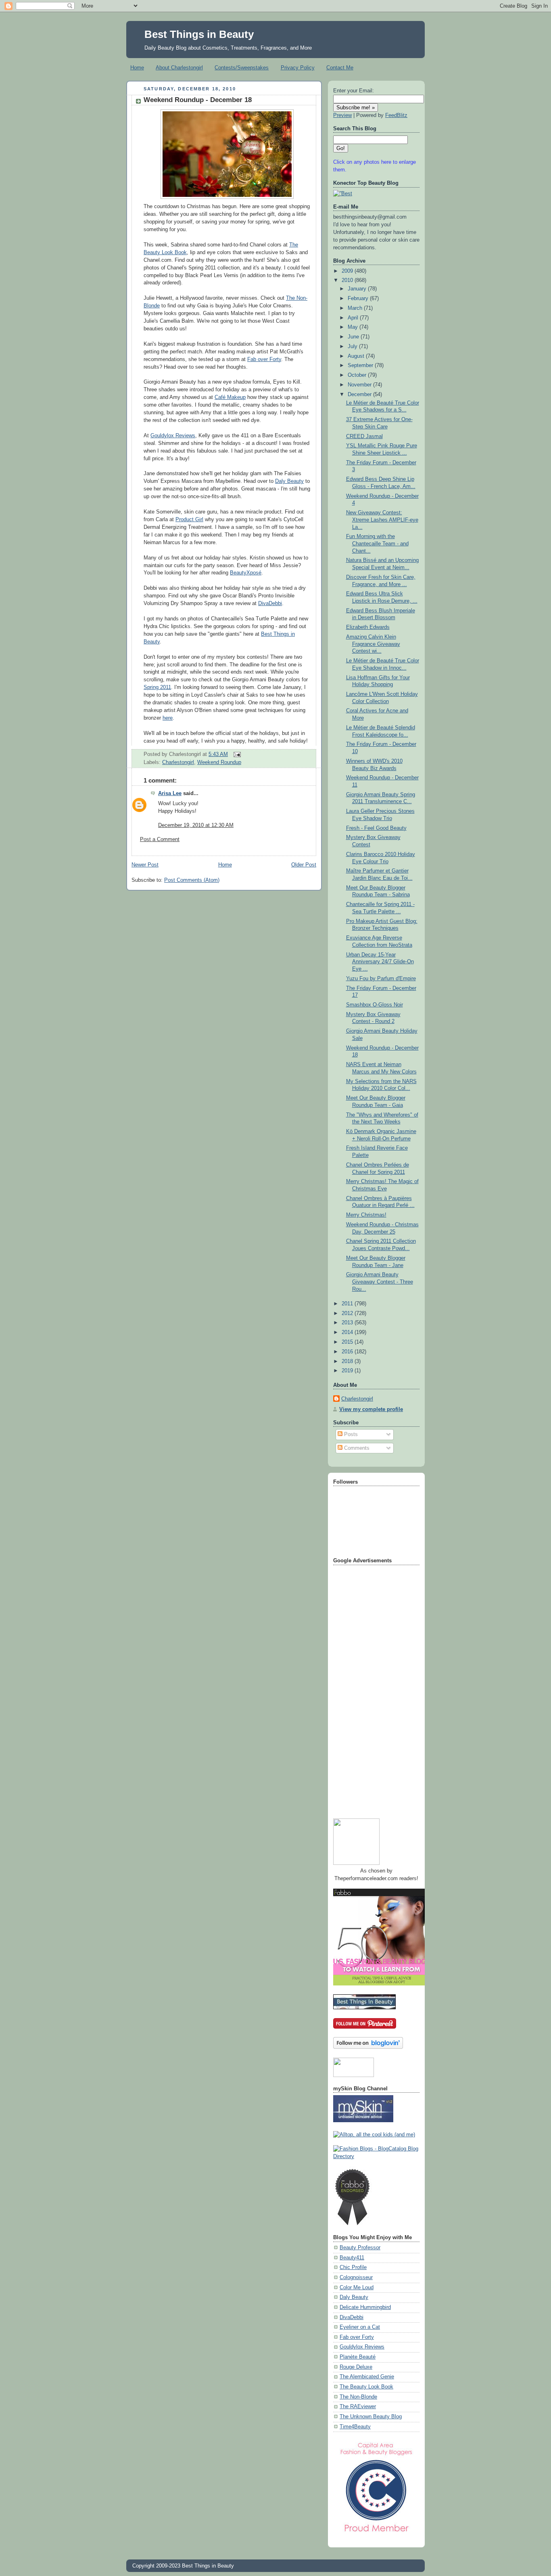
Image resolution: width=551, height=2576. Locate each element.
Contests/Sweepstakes (242, 68)
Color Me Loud (357, 2288)
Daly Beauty (289, 481)
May (354, 327)
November (360, 385)
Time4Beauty (355, 2427)
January (358, 289)
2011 (348, 1304)
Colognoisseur (356, 2277)
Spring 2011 (157, 687)
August (357, 356)
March (356, 308)
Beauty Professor (360, 2248)
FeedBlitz (396, 115)
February (359, 299)
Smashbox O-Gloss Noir (375, 1005)
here (168, 718)
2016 (348, 1352)
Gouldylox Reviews (173, 436)
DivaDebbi (270, 603)
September (361, 365)
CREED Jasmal (364, 436)
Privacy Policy (298, 68)
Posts (350, 1434)
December (360, 395)
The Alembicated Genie (367, 2377)
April (354, 318)
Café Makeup (230, 397)
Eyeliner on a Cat (360, 2327)
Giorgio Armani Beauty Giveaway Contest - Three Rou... (380, 1282)
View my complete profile (371, 1409)
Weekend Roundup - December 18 (198, 100)
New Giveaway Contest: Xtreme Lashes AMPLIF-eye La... (382, 520)
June (354, 337)
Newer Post (145, 865)
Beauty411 (352, 2258)
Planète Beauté (358, 2357)
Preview (342, 115)
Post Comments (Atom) (192, 880)
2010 (348, 280)
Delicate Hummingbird (365, 2307)
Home (137, 68)
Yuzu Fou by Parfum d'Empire (381, 979)
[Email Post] (236, 754)
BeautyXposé (246, 573)
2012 (348, 1313)
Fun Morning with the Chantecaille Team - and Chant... (377, 544)
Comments (356, 1448)
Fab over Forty (264, 359)
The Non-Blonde (358, 2397)
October (358, 375)
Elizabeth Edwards (368, 627)
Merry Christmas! (366, 1215)
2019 (348, 1371)
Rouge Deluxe (356, 2367)
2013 (348, 1323)
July (353, 347)
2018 (348, 1361)
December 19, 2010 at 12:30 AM (196, 825)
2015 (348, 1342)
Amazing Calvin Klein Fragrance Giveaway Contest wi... (373, 644)
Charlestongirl (178, 762)
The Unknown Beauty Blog (371, 2417)
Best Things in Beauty (199, 34)
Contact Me (340, 68)
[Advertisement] (365, 1689)
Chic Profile (353, 2267)
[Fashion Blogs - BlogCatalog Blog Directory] (376, 2156)
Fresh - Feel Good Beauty (376, 828)
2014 (348, 1332)
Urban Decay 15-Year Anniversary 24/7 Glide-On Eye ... (380, 962)
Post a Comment (160, 839)
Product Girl (189, 520)
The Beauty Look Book (366, 2387)
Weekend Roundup (219, 762)
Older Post (304, 865)
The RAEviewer (358, 2407)
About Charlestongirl (179, 68)
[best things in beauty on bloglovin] (368, 2047)
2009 (348, 271)
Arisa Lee (170, 793)
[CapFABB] (376, 2534)
